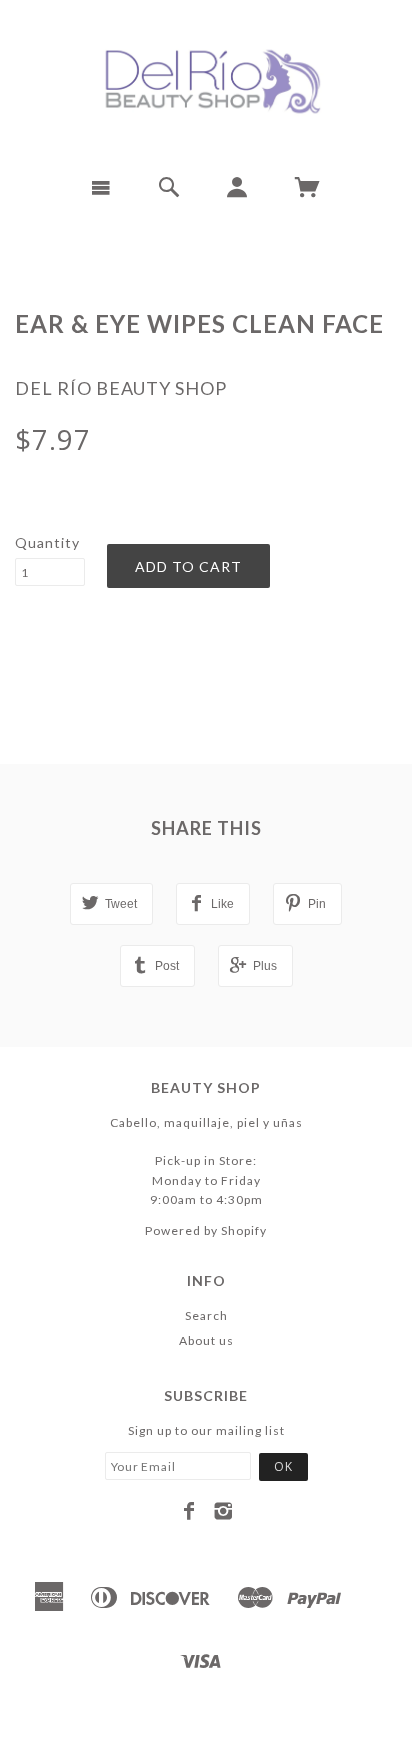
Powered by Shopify (206, 1230)
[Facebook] (189, 1511)
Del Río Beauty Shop (121, 388)
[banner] (206, 80)
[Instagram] (223, 1511)
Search (206, 1315)
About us (206, 1340)
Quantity (47, 542)
